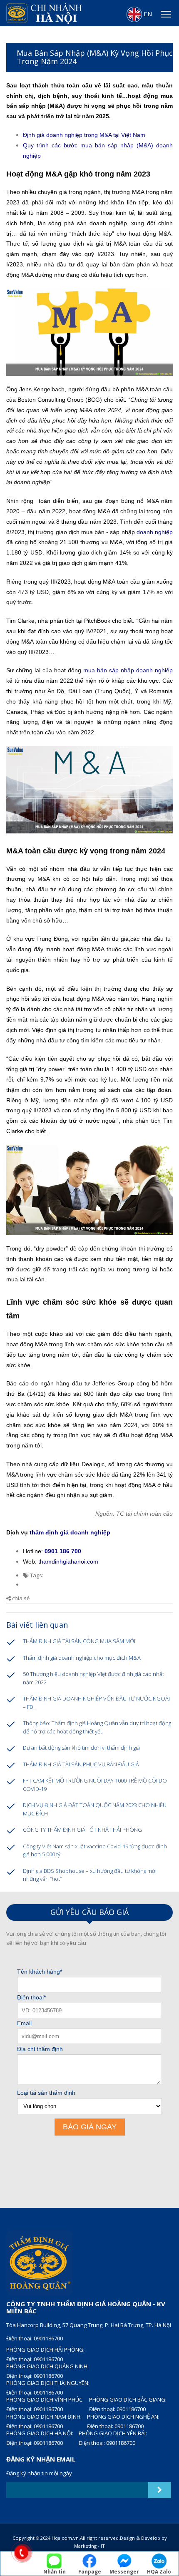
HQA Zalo (159, 2571)
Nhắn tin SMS (55, 2572)
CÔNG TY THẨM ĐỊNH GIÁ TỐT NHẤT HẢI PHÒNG (82, 1830)
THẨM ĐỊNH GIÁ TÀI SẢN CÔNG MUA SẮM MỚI (79, 1641)
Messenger (124, 2571)
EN (147, 14)
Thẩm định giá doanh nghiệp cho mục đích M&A (82, 1658)
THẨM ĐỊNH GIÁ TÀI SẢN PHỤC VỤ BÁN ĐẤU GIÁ (81, 1764)
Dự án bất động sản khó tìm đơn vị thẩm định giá (81, 1748)
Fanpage (90, 2571)
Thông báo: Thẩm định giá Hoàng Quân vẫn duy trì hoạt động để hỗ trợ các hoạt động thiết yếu (97, 1727)
